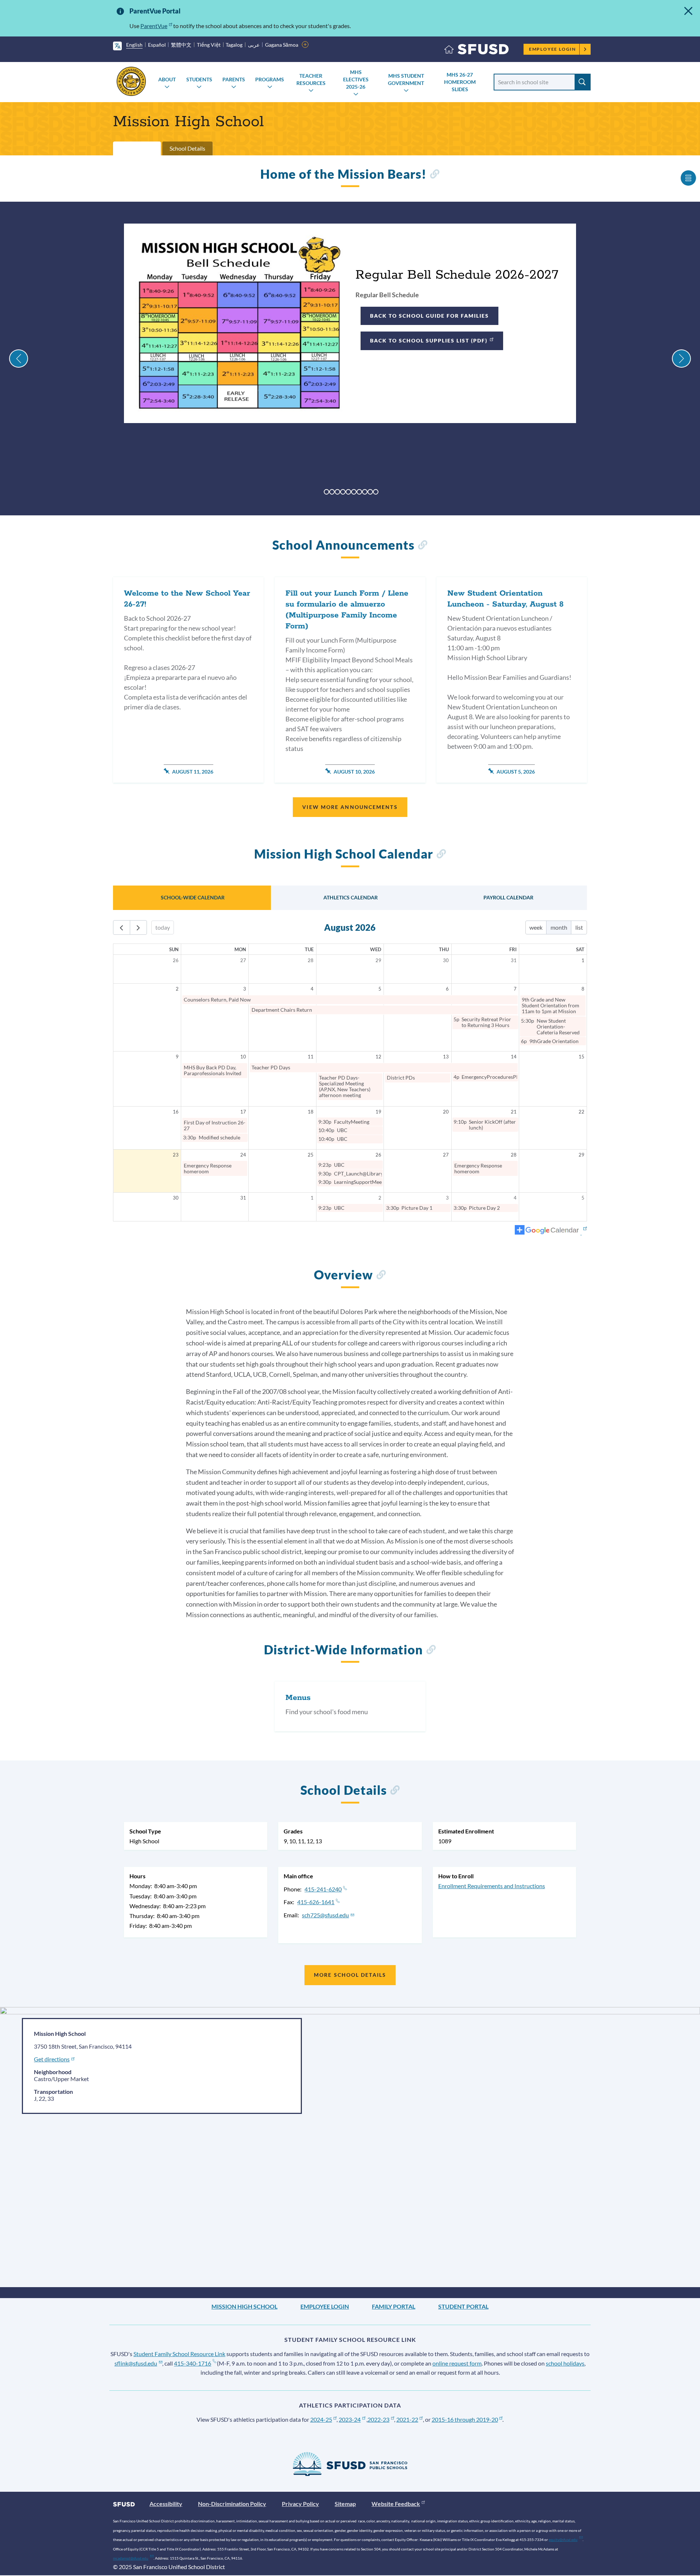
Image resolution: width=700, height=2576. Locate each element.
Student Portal (463, 2306)
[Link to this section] (434, 175)
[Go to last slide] (19, 359)
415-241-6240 (323, 1889)
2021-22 (407, 2419)
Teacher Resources (311, 79)
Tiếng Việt (209, 45)
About (167, 79)
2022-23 (378, 2419)
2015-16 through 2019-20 (465, 2419)
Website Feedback (396, 2504)
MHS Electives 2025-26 (356, 79)
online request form (457, 2363)
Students (199, 79)
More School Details (350, 1975)
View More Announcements (350, 807)
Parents (234, 79)
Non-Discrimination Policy (232, 2504)
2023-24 (350, 2419)
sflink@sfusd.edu (136, 2363)
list (579, 927)
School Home (137, 148)
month (559, 927)
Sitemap (345, 2504)
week (536, 927)
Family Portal (394, 2306)
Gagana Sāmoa (282, 45)
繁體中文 (181, 45)
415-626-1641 (316, 1902)
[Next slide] (681, 359)
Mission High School (244, 2306)
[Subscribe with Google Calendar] (551, 1231)
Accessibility (166, 2504)
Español (157, 45)
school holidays (565, 2363)
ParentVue (154, 26)
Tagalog (234, 45)
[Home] (477, 51)
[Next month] (138, 928)
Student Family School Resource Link (179, 2354)
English (134, 45)
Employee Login (553, 49)
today (163, 927)
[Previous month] (122, 928)
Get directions (52, 2059)
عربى (254, 45)
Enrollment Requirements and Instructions (492, 1886)
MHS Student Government (406, 79)
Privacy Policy (300, 2504)
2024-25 (321, 2419)
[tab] (326, 492)
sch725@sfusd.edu (325, 1915)
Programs (270, 79)
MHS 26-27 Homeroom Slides (460, 82)
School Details (187, 148)
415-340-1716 (192, 2363)
